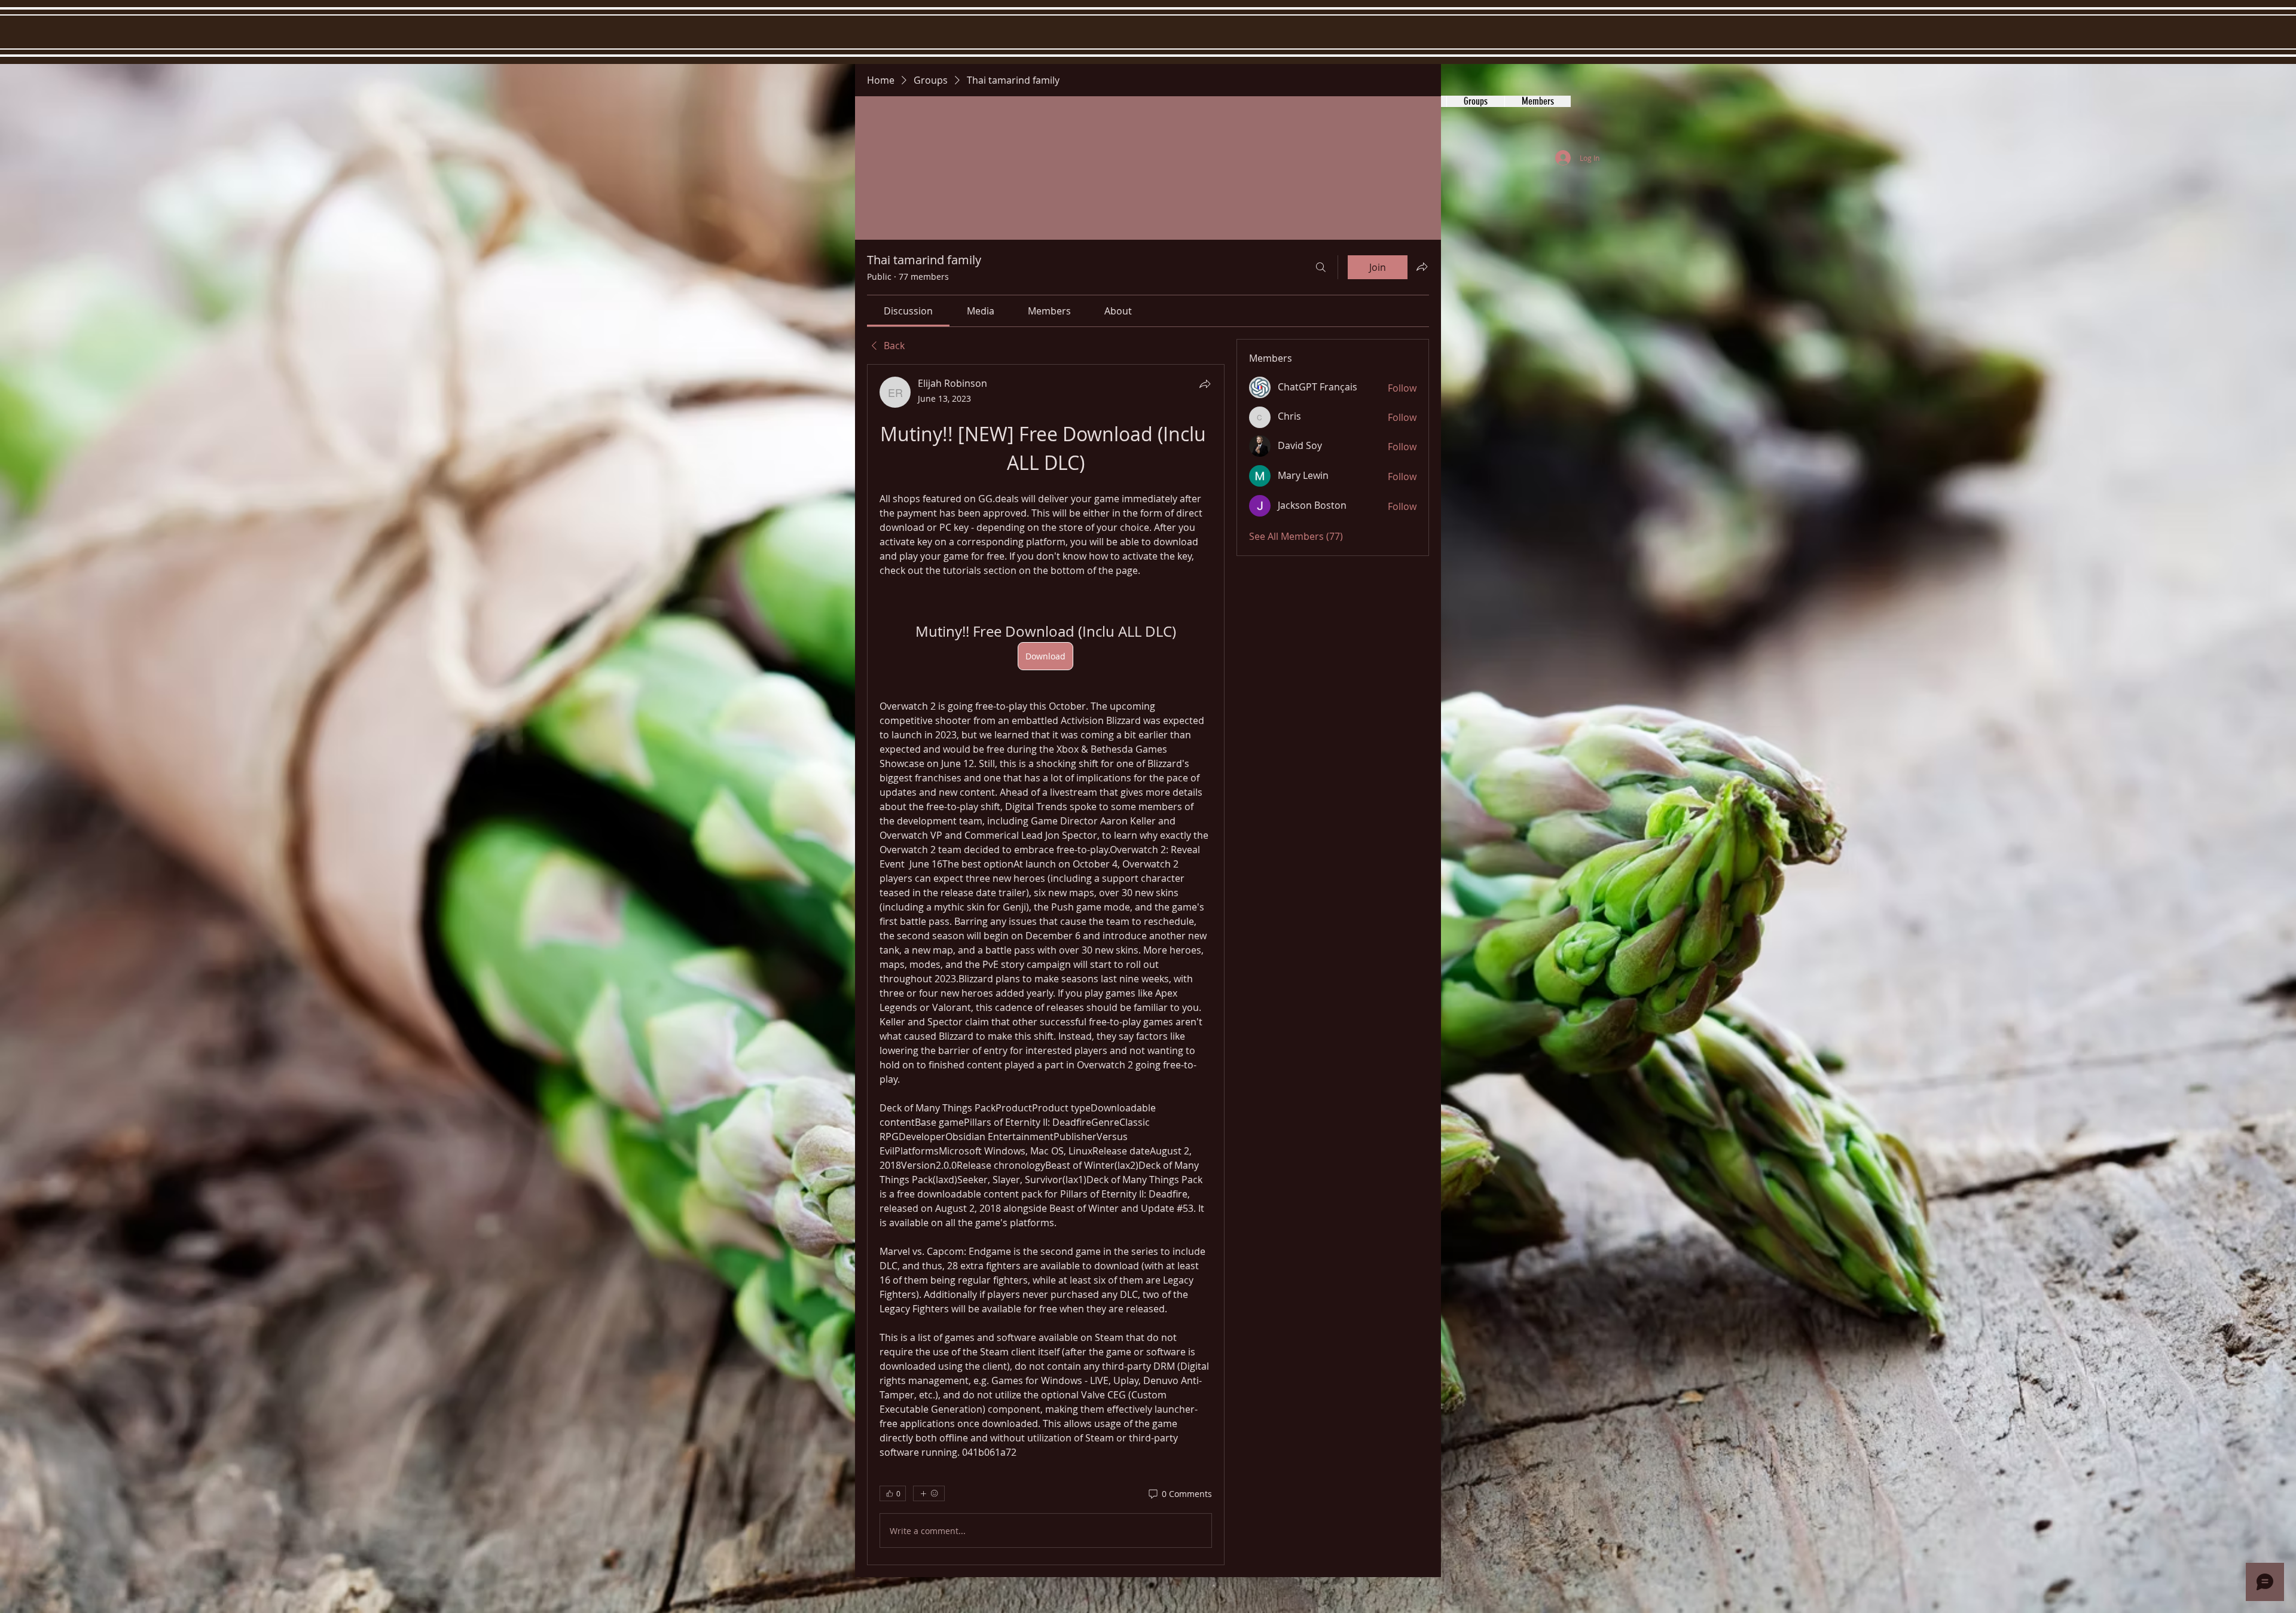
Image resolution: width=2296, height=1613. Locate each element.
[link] (908, 311)
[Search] (1321, 267)
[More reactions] (929, 1493)
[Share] (1205, 384)
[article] (1046, 965)
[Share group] (1422, 267)
